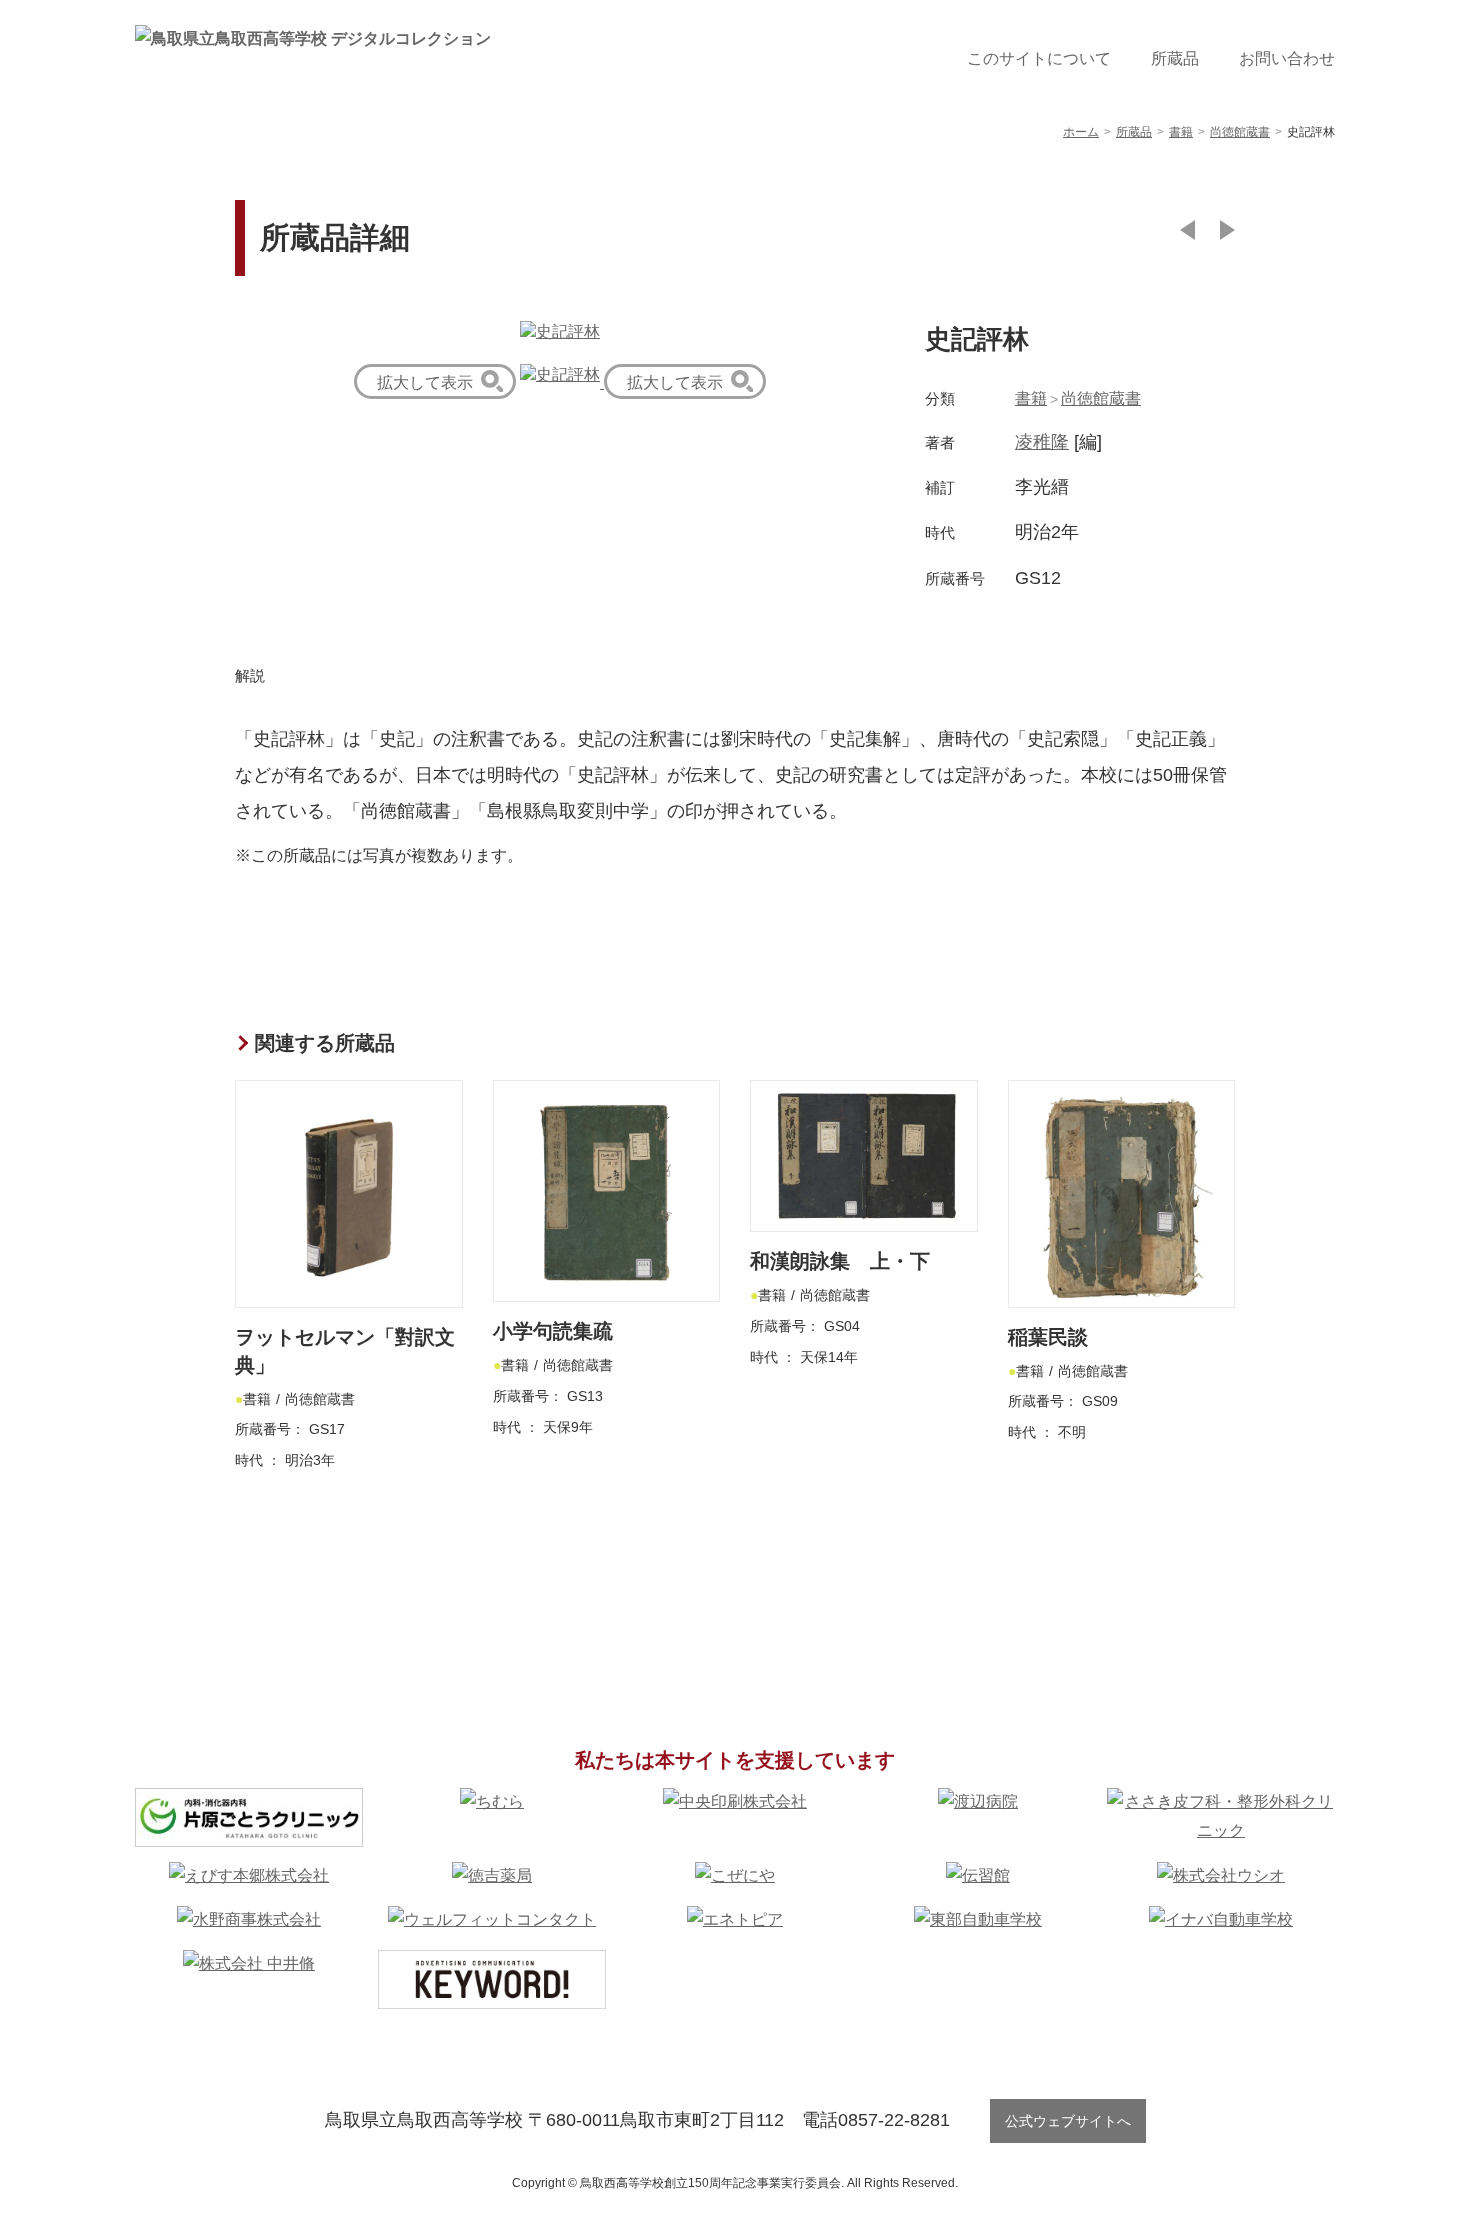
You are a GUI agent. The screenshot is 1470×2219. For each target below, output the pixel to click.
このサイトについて (1039, 58)
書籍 (1031, 398)
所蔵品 (1175, 58)
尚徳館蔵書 (1101, 398)
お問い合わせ (1287, 58)
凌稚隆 (1042, 442)
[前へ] (1187, 230)
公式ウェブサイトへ (1068, 2121)
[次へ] (1227, 230)
